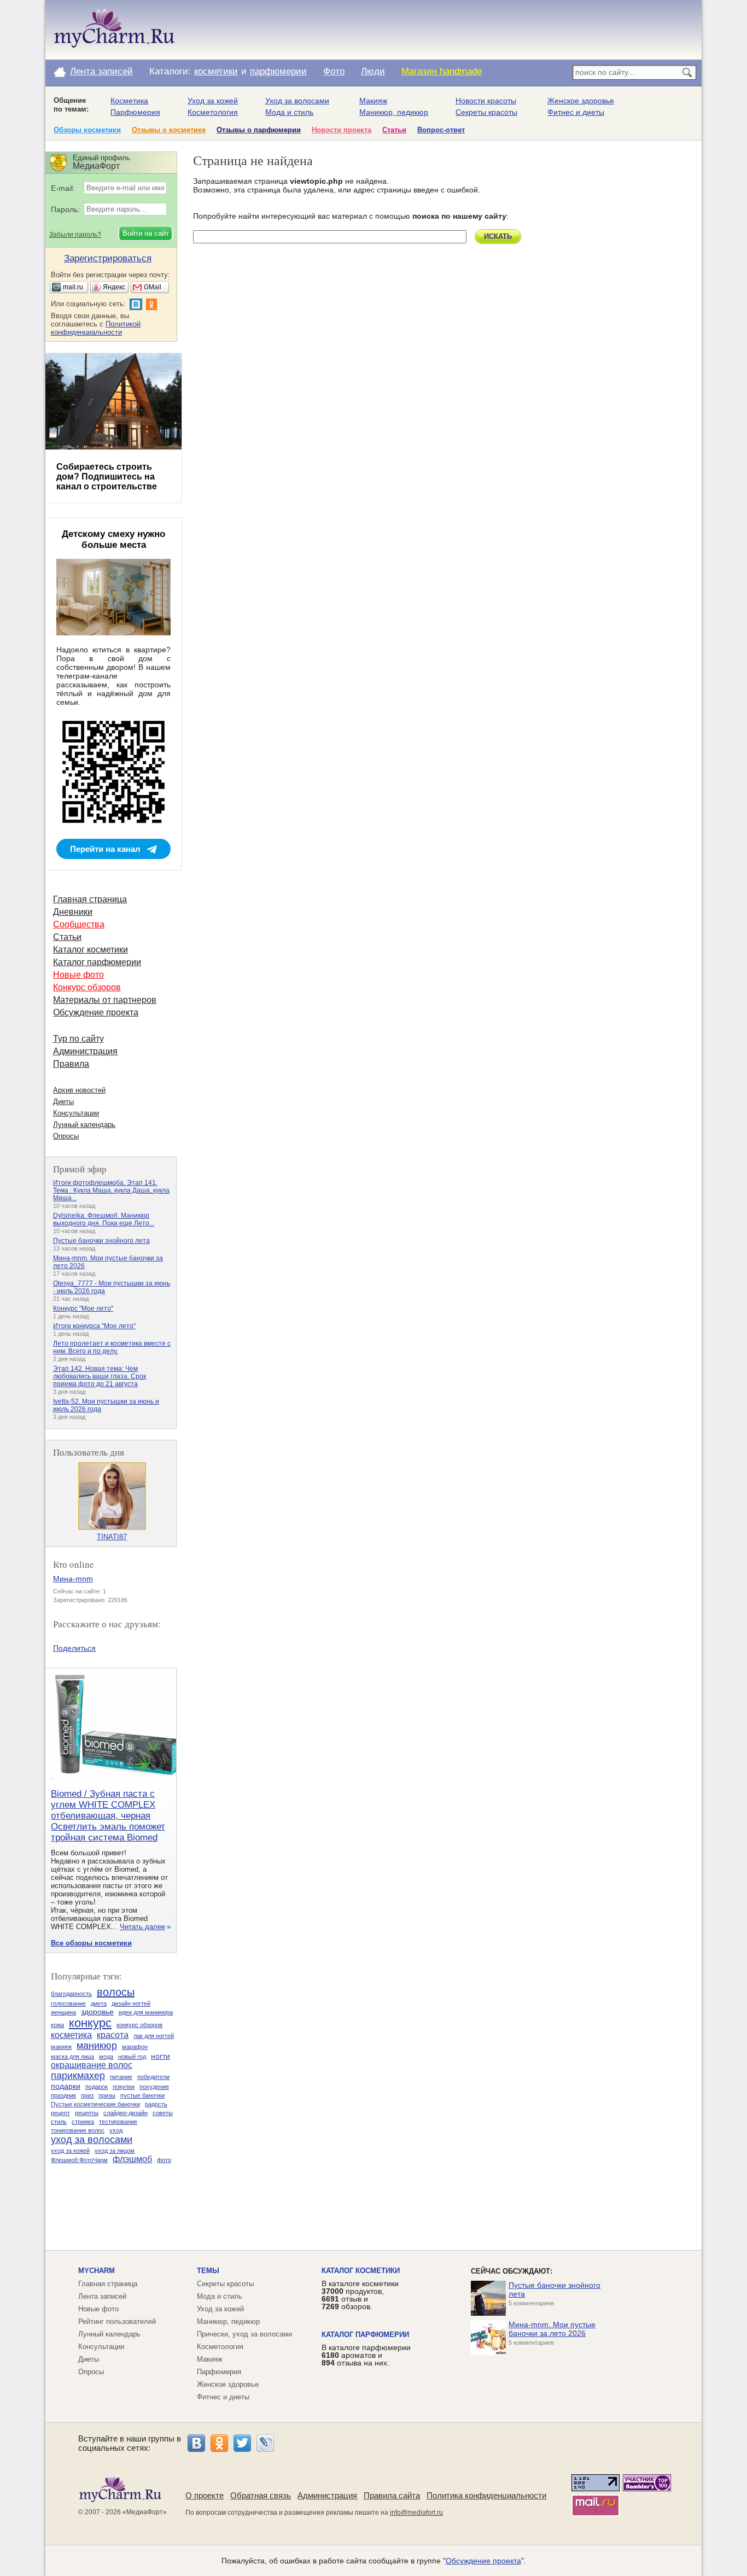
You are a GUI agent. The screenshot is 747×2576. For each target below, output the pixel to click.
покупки (124, 2087)
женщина (63, 2012)
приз (87, 2095)
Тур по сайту (78, 1039)
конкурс (90, 2023)
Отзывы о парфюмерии (259, 130)
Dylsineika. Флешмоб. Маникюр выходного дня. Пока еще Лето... (104, 1219)
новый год (132, 2057)
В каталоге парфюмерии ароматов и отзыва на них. (366, 2355)
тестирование (118, 2122)
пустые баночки (142, 2095)
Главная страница (90, 899)
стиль (59, 2122)
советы (163, 2113)
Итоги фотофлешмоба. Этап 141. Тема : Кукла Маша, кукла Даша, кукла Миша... (111, 1190)
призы (107, 2095)
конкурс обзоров (139, 2025)
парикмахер (78, 2076)
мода (106, 2057)
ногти (161, 2056)
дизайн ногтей (131, 2003)
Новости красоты (486, 101)
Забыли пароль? (75, 235)
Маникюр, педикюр (394, 112)
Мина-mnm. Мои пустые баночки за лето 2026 (552, 2329)
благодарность (71, 1994)
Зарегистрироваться (108, 258)
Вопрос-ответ (441, 130)
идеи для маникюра (146, 2012)
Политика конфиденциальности (486, 2495)
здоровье (97, 2012)
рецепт (60, 2113)
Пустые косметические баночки (95, 2104)
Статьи (394, 130)
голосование (68, 2003)
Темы (208, 2271)
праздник (63, 2095)
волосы (116, 1992)
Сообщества (79, 924)
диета (99, 2003)
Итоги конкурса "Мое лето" (94, 1326)
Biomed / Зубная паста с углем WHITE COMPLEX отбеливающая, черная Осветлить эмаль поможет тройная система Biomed (108, 1816)
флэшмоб (132, 2159)
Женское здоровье (581, 101)
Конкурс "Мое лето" (83, 1309)
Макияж (373, 101)
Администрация (85, 1051)
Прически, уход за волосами (244, 2334)
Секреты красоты (486, 112)
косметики (216, 71)
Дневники (73, 912)
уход (116, 2130)
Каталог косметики (91, 950)
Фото (334, 71)
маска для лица (72, 2057)
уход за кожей (70, 2151)
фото (164, 2160)
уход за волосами (92, 2140)
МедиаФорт (145, 2512)
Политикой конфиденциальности (96, 328)
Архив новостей (79, 1090)
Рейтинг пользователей (117, 2321)
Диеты (63, 1102)
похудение (154, 2087)
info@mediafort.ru (416, 2513)
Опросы (66, 1136)
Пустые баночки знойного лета (101, 1241)
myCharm (97, 2271)
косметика (71, 2035)
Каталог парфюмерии (97, 962)
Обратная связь (261, 2495)
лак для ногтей (154, 2036)
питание (121, 2077)
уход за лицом (115, 2151)
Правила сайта (392, 2495)
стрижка (83, 2122)
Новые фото (78, 975)
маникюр (97, 2046)
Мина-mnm (73, 1579)
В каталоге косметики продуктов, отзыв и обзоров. (360, 2295)
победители (153, 2077)
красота (113, 2035)
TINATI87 (112, 1537)
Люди (373, 71)
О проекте (205, 2495)
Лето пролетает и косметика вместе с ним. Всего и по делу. (112, 1347)
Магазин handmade (442, 71)
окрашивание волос (92, 2065)
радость (156, 2104)
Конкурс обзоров (87, 987)
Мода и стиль (289, 112)
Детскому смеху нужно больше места (113, 539)
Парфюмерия (135, 112)
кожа (57, 2025)
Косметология (213, 112)
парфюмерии (278, 71)
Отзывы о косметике (169, 130)
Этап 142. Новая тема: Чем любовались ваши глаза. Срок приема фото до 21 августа (100, 1376)
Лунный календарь (84, 1125)
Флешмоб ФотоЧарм (79, 2160)
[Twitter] (242, 2443)
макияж (61, 2047)
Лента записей (101, 71)
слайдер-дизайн (126, 2113)
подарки (66, 2086)
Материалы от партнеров (105, 1000)
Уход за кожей (213, 101)
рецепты (87, 2113)
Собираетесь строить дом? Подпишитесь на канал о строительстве (107, 477)
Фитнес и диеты (576, 112)
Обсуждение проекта (96, 1012)
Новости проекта (342, 130)
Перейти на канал (105, 849)
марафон (135, 2047)
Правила (71, 1064)
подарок (97, 2087)
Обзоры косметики (87, 130)
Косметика (129, 101)
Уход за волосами (297, 101)
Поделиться (74, 1648)
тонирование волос (78, 2130)
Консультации (76, 1113)
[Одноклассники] (219, 2443)
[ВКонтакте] (196, 2443)
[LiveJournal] (265, 2443)
